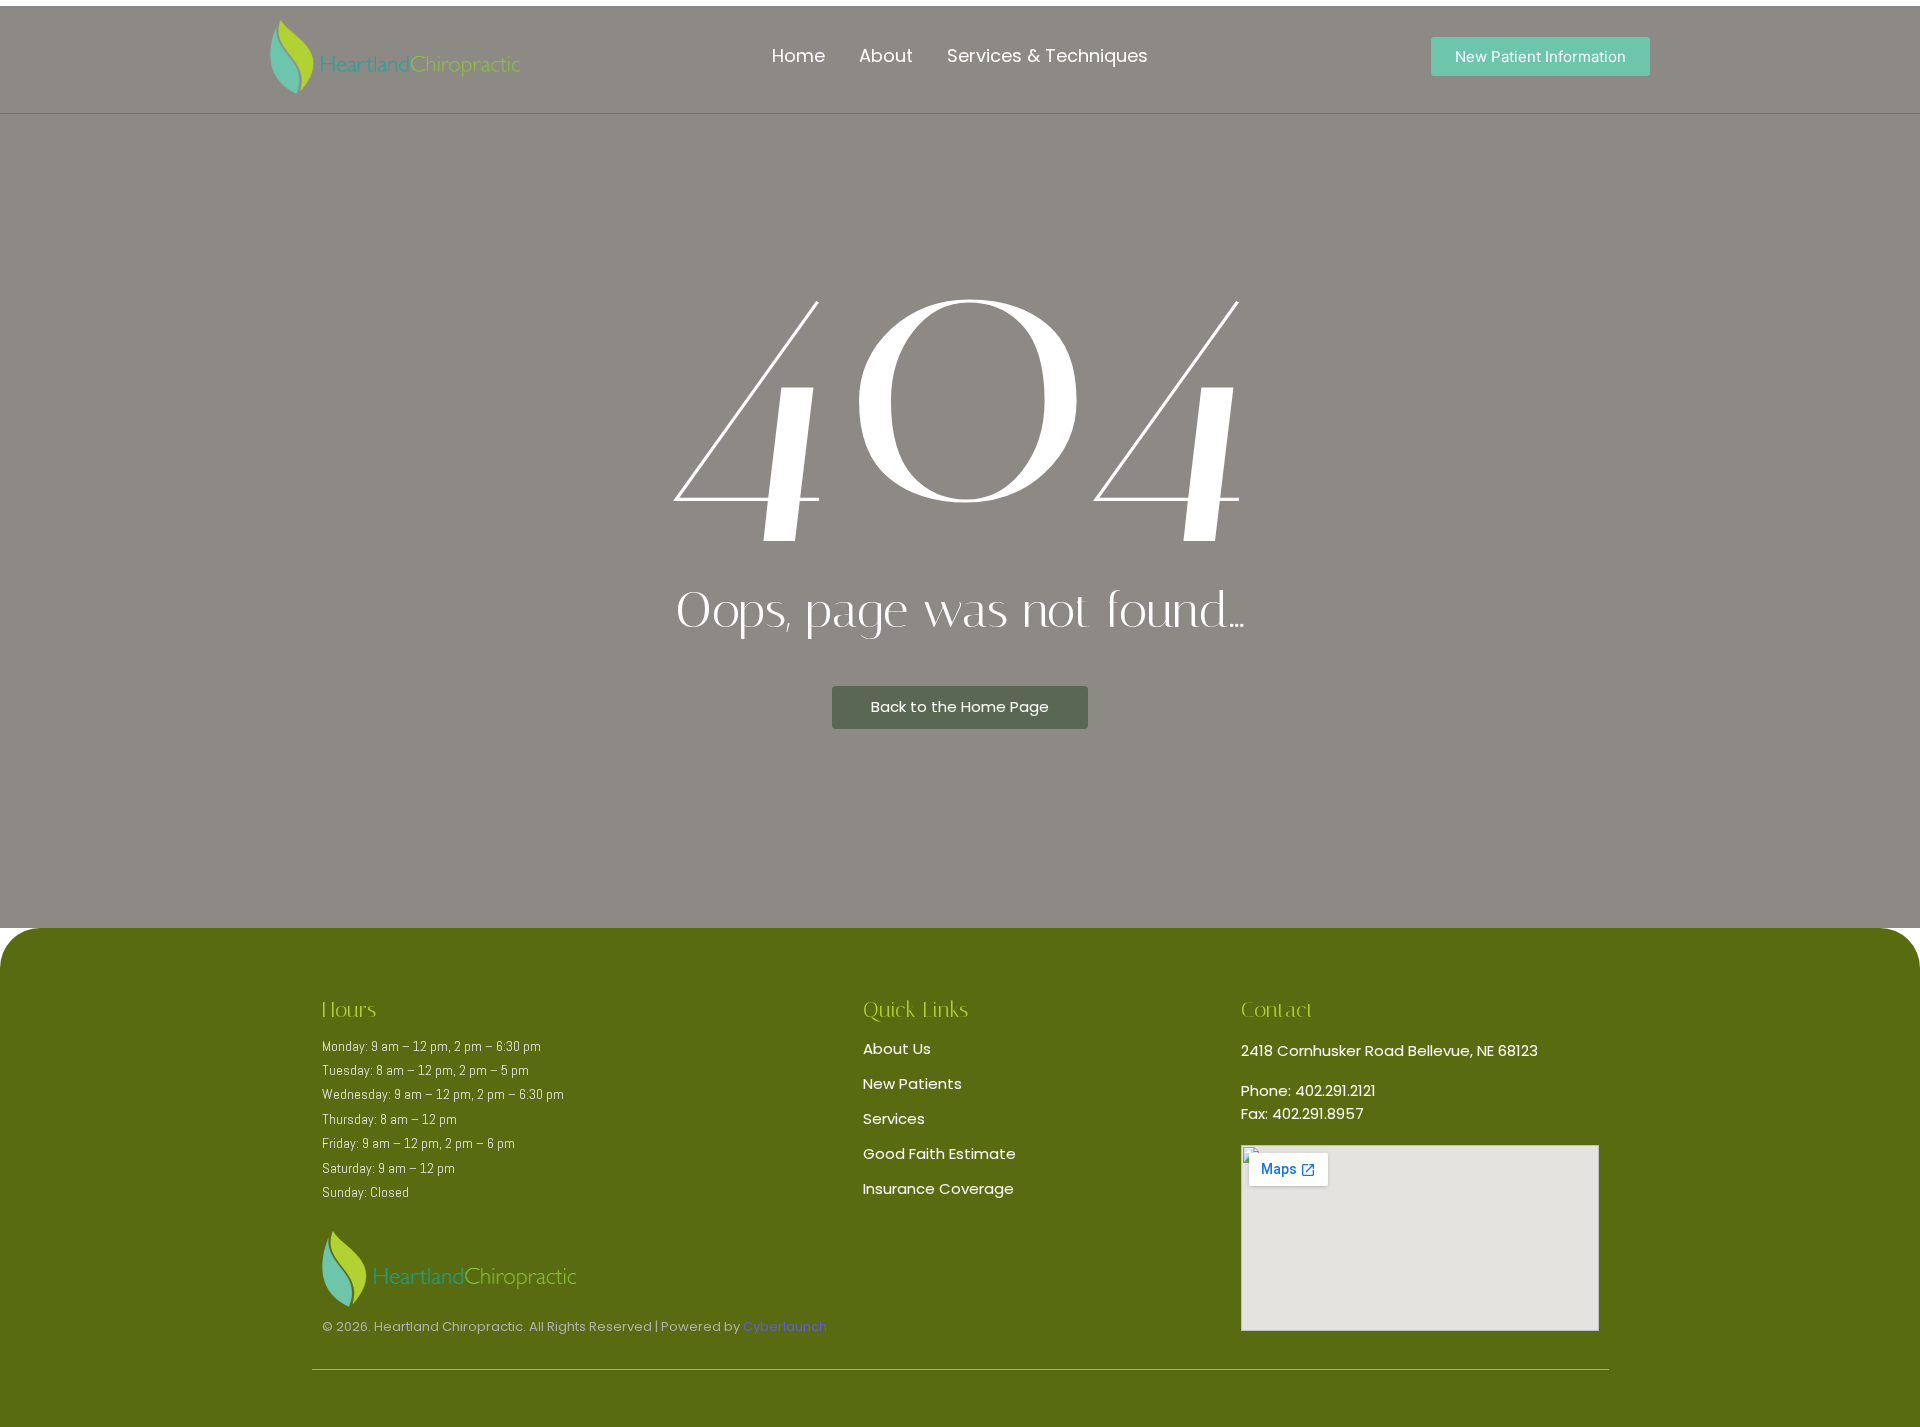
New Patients (912, 1083)
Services (894, 1118)
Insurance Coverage (938, 1188)
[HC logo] (395, 57)
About (886, 55)
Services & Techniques (1047, 55)
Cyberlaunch (785, 1326)
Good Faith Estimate (939, 1153)
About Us (897, 1048)
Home (798, 55)
